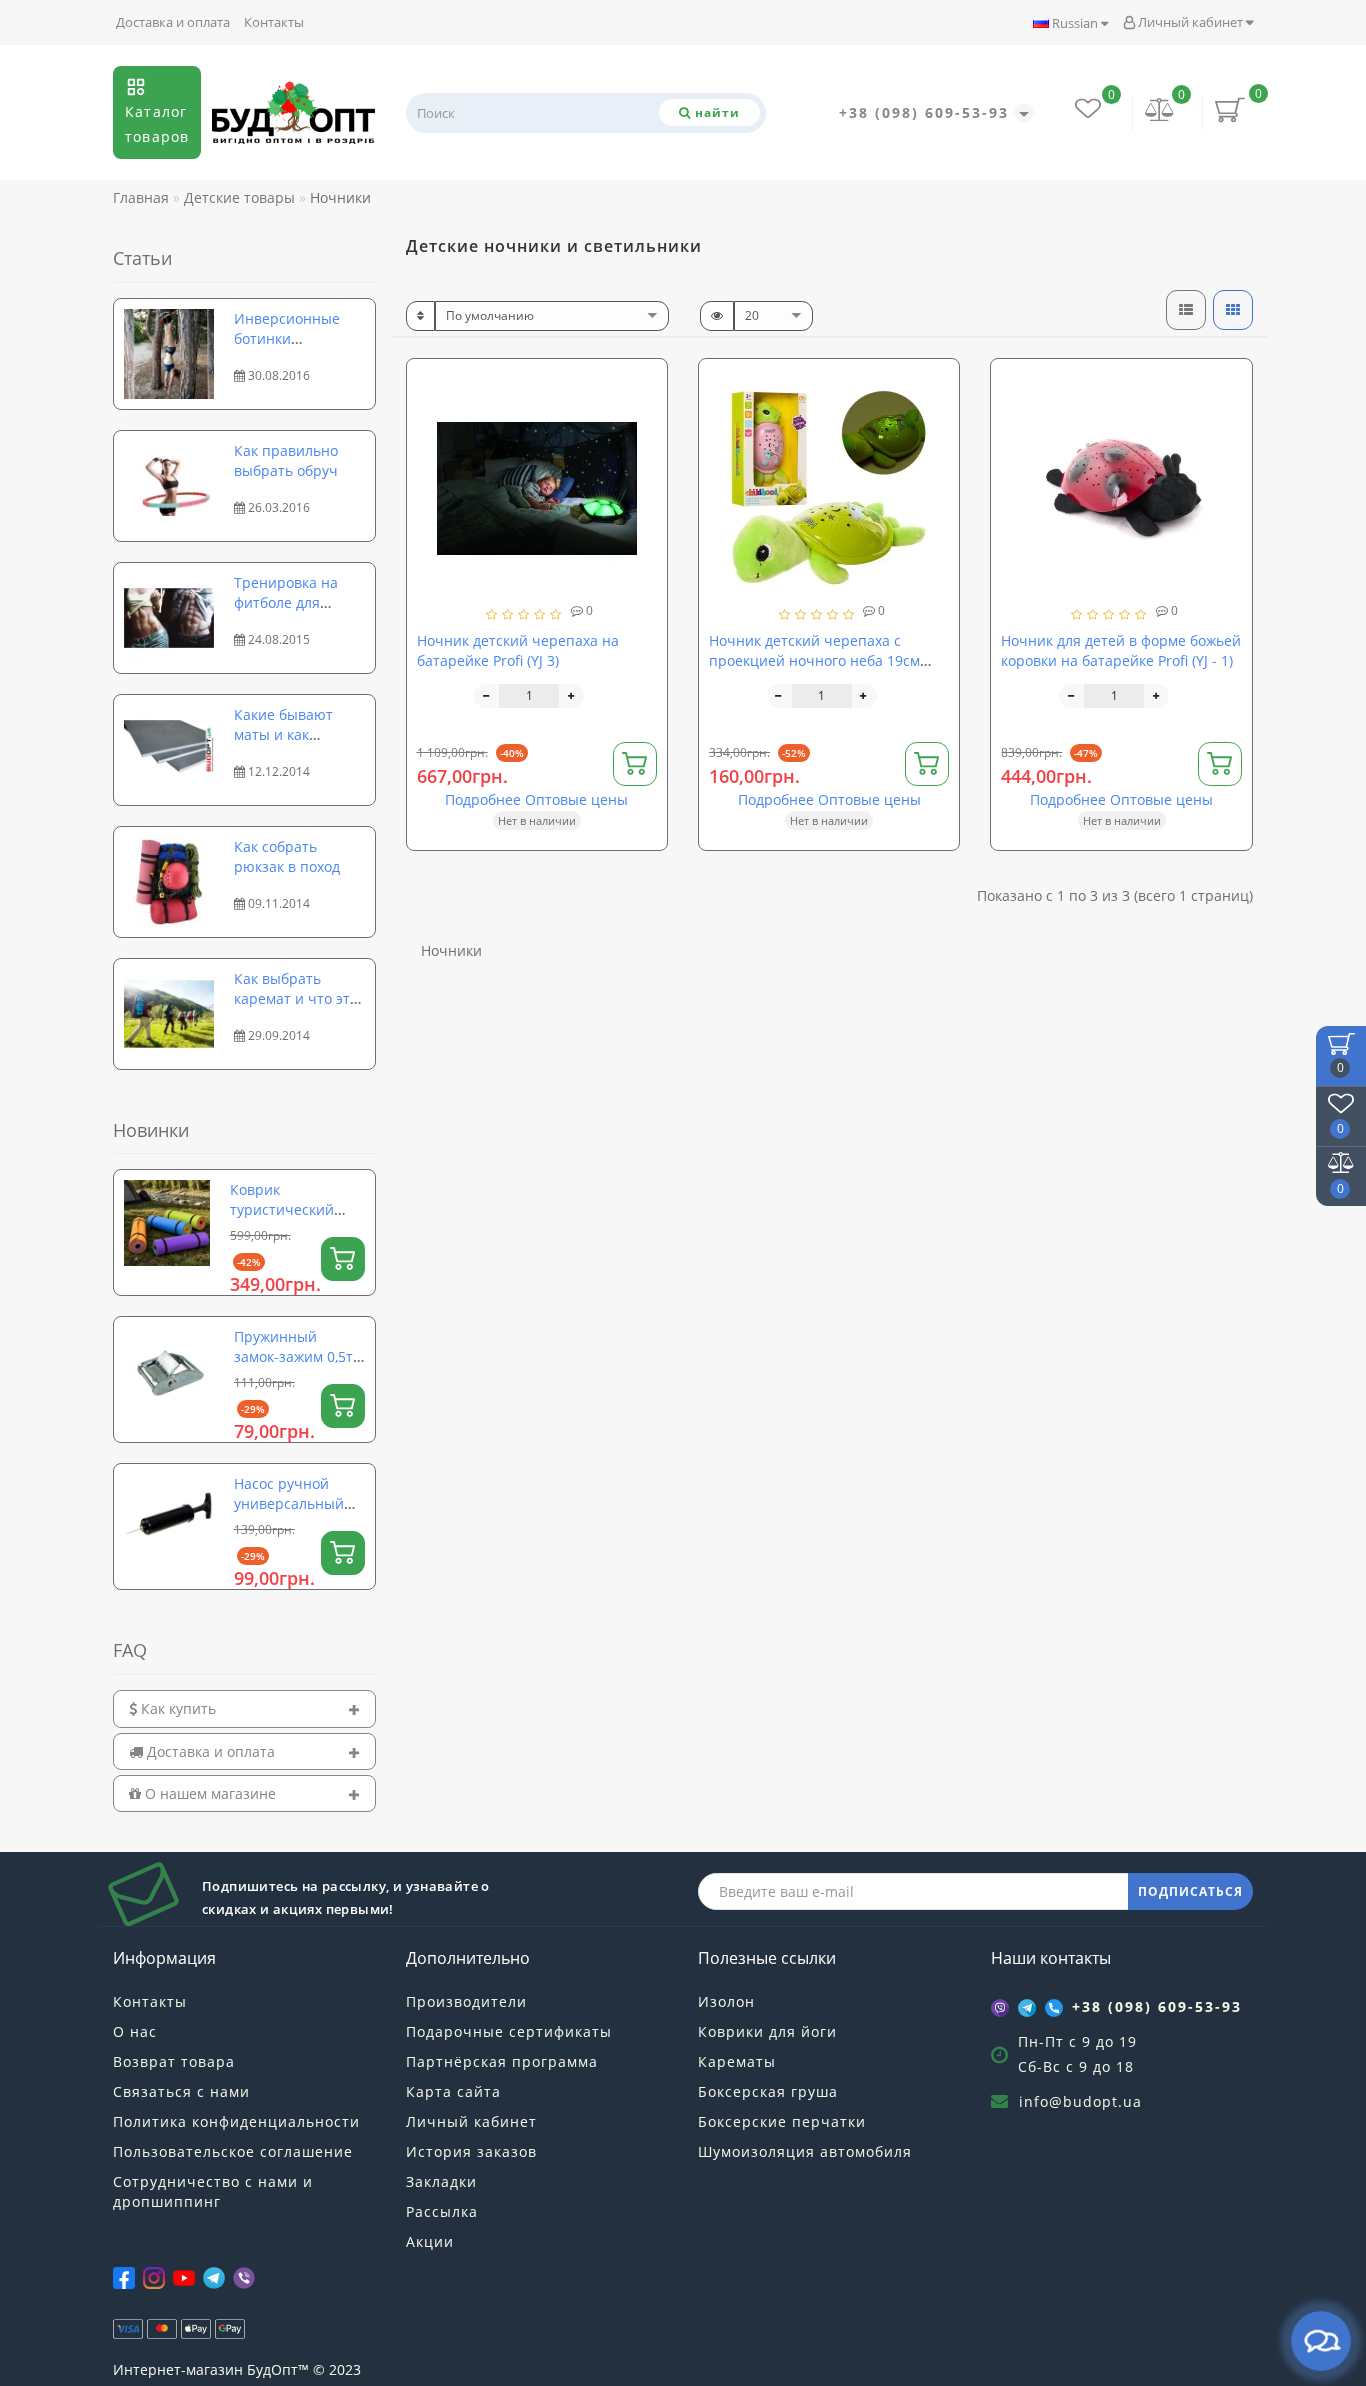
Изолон (726, 2001)
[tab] (244, 1708)
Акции (430, 2241)
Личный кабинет (1190, 22)
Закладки (441, 2181)
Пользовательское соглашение (233, 2151)
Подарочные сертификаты (509, 2031)
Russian (1075, 23)
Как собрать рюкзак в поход (287, 856)
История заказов (471, 2151)
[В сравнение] (644, 418)
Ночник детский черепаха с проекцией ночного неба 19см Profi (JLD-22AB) (814, 660)
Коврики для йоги (767, 2031)
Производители (466, 2001)
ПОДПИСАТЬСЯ (1190, 1891)
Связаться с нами (181, 2091)
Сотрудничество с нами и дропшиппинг (213, 2191)
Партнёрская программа (502, 2061)
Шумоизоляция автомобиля (805, 2151)
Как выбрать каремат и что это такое (296, 998)
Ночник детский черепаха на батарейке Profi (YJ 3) (518, 650)
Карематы (737, 2061)
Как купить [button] (176, 1708)
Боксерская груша (768, 2091)
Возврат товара (174, 2061)
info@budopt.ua (1080, 2101)
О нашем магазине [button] (208, 1793)
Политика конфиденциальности (236, 2121)
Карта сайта (453, 2091)
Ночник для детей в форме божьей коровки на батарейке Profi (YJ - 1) (1121, 650)
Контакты (274, 22)
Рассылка (442, 2211)
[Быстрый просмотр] (644, 453)
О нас (135, 2031)
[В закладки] (644, 383)
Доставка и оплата (173, 22)
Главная (141, 197)
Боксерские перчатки (782, 2121)
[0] (1160, 111)
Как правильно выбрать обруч (286, 460)
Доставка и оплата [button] (209, 1751)
